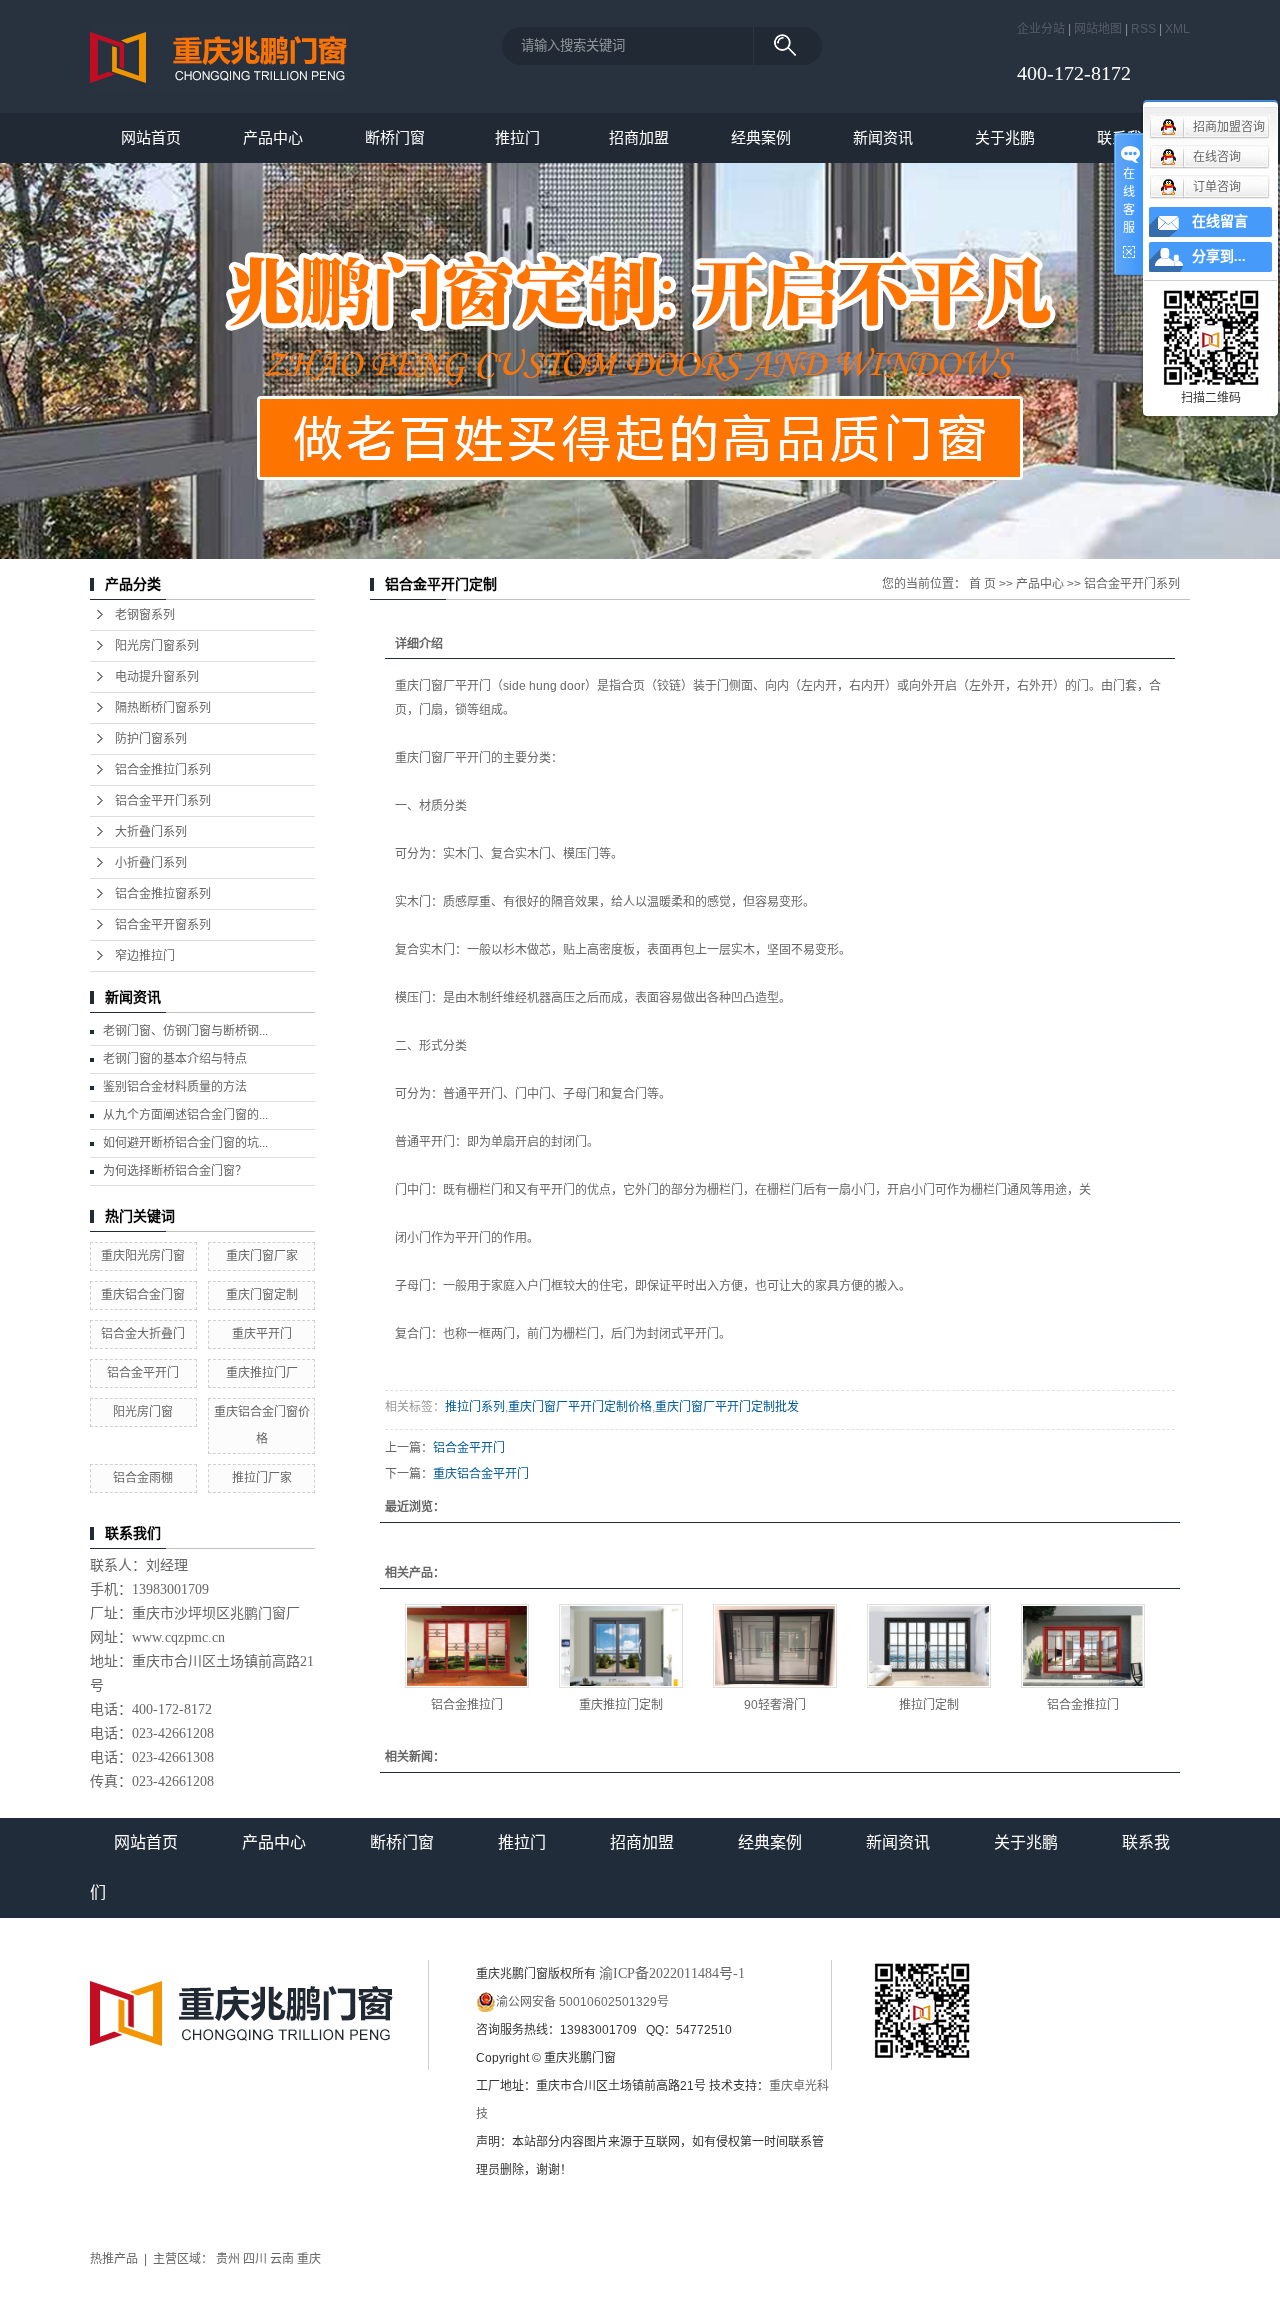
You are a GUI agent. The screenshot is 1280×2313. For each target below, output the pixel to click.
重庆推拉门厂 (262, 1373)
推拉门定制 (929, 1705)
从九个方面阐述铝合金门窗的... (185, 1115)
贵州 (228, 2259)
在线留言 (1220, 221)
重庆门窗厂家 (262, 1256)
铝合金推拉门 (467, 1705)
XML (1177, 29)
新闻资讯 (883, 137)
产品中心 (273, 137)
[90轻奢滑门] (775, 1646)
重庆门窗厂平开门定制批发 (727, 1407)
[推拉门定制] (929, 1646)
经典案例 (761, 137)
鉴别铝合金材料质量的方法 (175, 1087)
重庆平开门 (262, 1334)
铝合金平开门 (143, 1373)
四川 (255, 2259)
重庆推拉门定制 (621, 1705)
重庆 (309, 2259)
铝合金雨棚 (143, 1478)
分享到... (1219, 256)
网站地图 (1098, 29)
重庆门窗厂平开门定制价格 (580, 1407)
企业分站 (1041, 29)
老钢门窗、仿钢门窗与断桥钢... (185, 1031)
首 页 (982, 584)
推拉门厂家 (262, 1478)
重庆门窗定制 (262, 1295)
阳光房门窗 (143, 1412)
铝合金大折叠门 (143, 1334)
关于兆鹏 (1005, 137)
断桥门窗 (395, 137)
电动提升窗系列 (157, 677)
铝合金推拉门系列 (163, 770)
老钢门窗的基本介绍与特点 (175, 1059)
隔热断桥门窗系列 (163, 708)
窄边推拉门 (145, 956)
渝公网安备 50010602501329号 (582, 2002)
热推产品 (114, 2259)
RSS (1143, 29)
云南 (282, 2259)
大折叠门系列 (151, 832)
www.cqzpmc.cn (178, 1637)
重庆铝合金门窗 (143, 1295)
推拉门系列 (475, 1407)
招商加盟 (639, 137)
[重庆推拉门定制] (621, 1646)
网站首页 (151, 137)
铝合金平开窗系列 (163, 925)
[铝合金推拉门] (467, 1646)
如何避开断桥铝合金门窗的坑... (185, 1143)
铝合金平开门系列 (163, 801)
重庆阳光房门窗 (143, 1256)
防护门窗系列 (151, 739)
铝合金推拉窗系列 (163, 894)
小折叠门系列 (151, 863)
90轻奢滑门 (775, 1705)
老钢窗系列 (145, 615)
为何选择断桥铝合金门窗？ (175, 1171)
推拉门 (517, 137)
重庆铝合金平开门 (481, 1474)
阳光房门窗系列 (157, 646)
